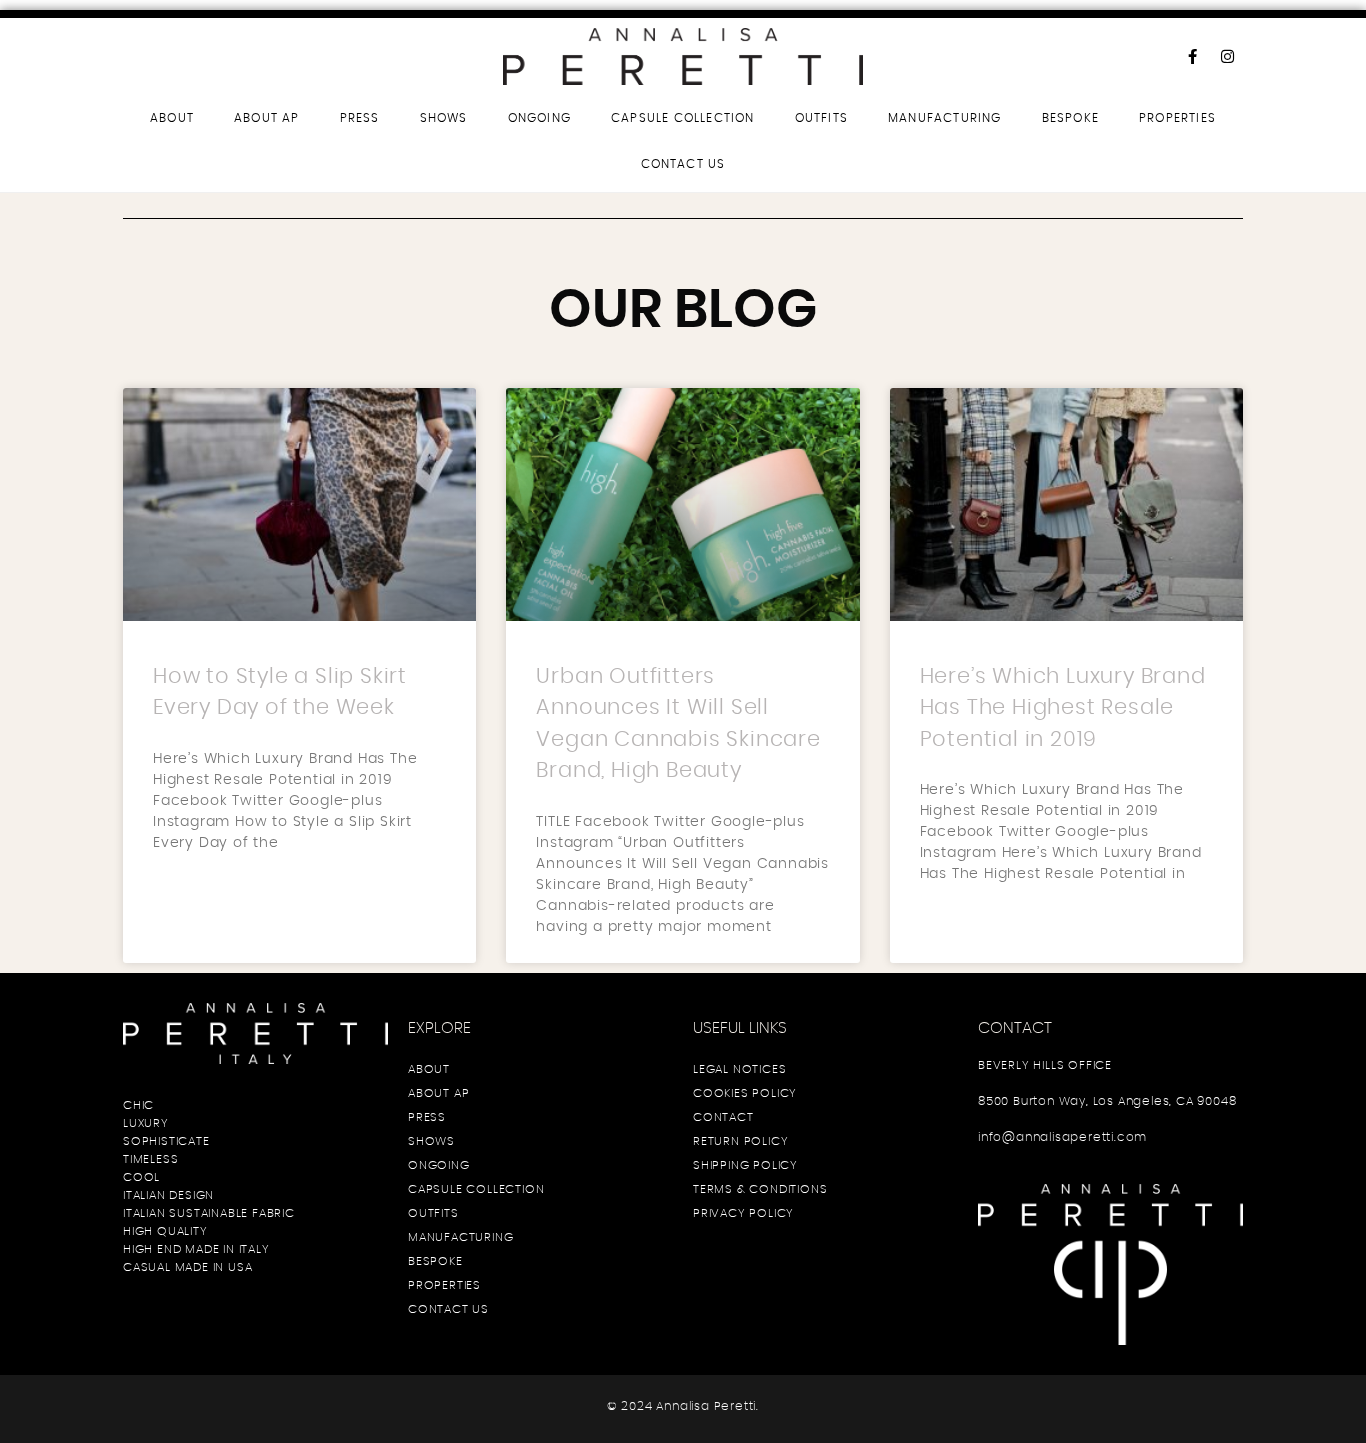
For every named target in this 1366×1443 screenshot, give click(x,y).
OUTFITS (821, 118)
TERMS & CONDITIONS (760, 1189)
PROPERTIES (1177, 118)
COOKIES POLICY (745, 1093)
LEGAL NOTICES (739, 1069)
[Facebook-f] (1193, 56)
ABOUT (172, 118)
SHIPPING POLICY (745, 1165)
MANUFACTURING (945, 118)
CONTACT (723, 1117)
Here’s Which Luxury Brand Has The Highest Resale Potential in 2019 (1063, 708)
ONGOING (539, 118)
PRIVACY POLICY (743, 1213)
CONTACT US (683, 164)
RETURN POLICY (740, 1141)
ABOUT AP (267, 118)
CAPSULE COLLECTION (683, 118)
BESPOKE (1070, 118)
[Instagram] (1228, 56)
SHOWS (444, 118)
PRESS (360, 118)
